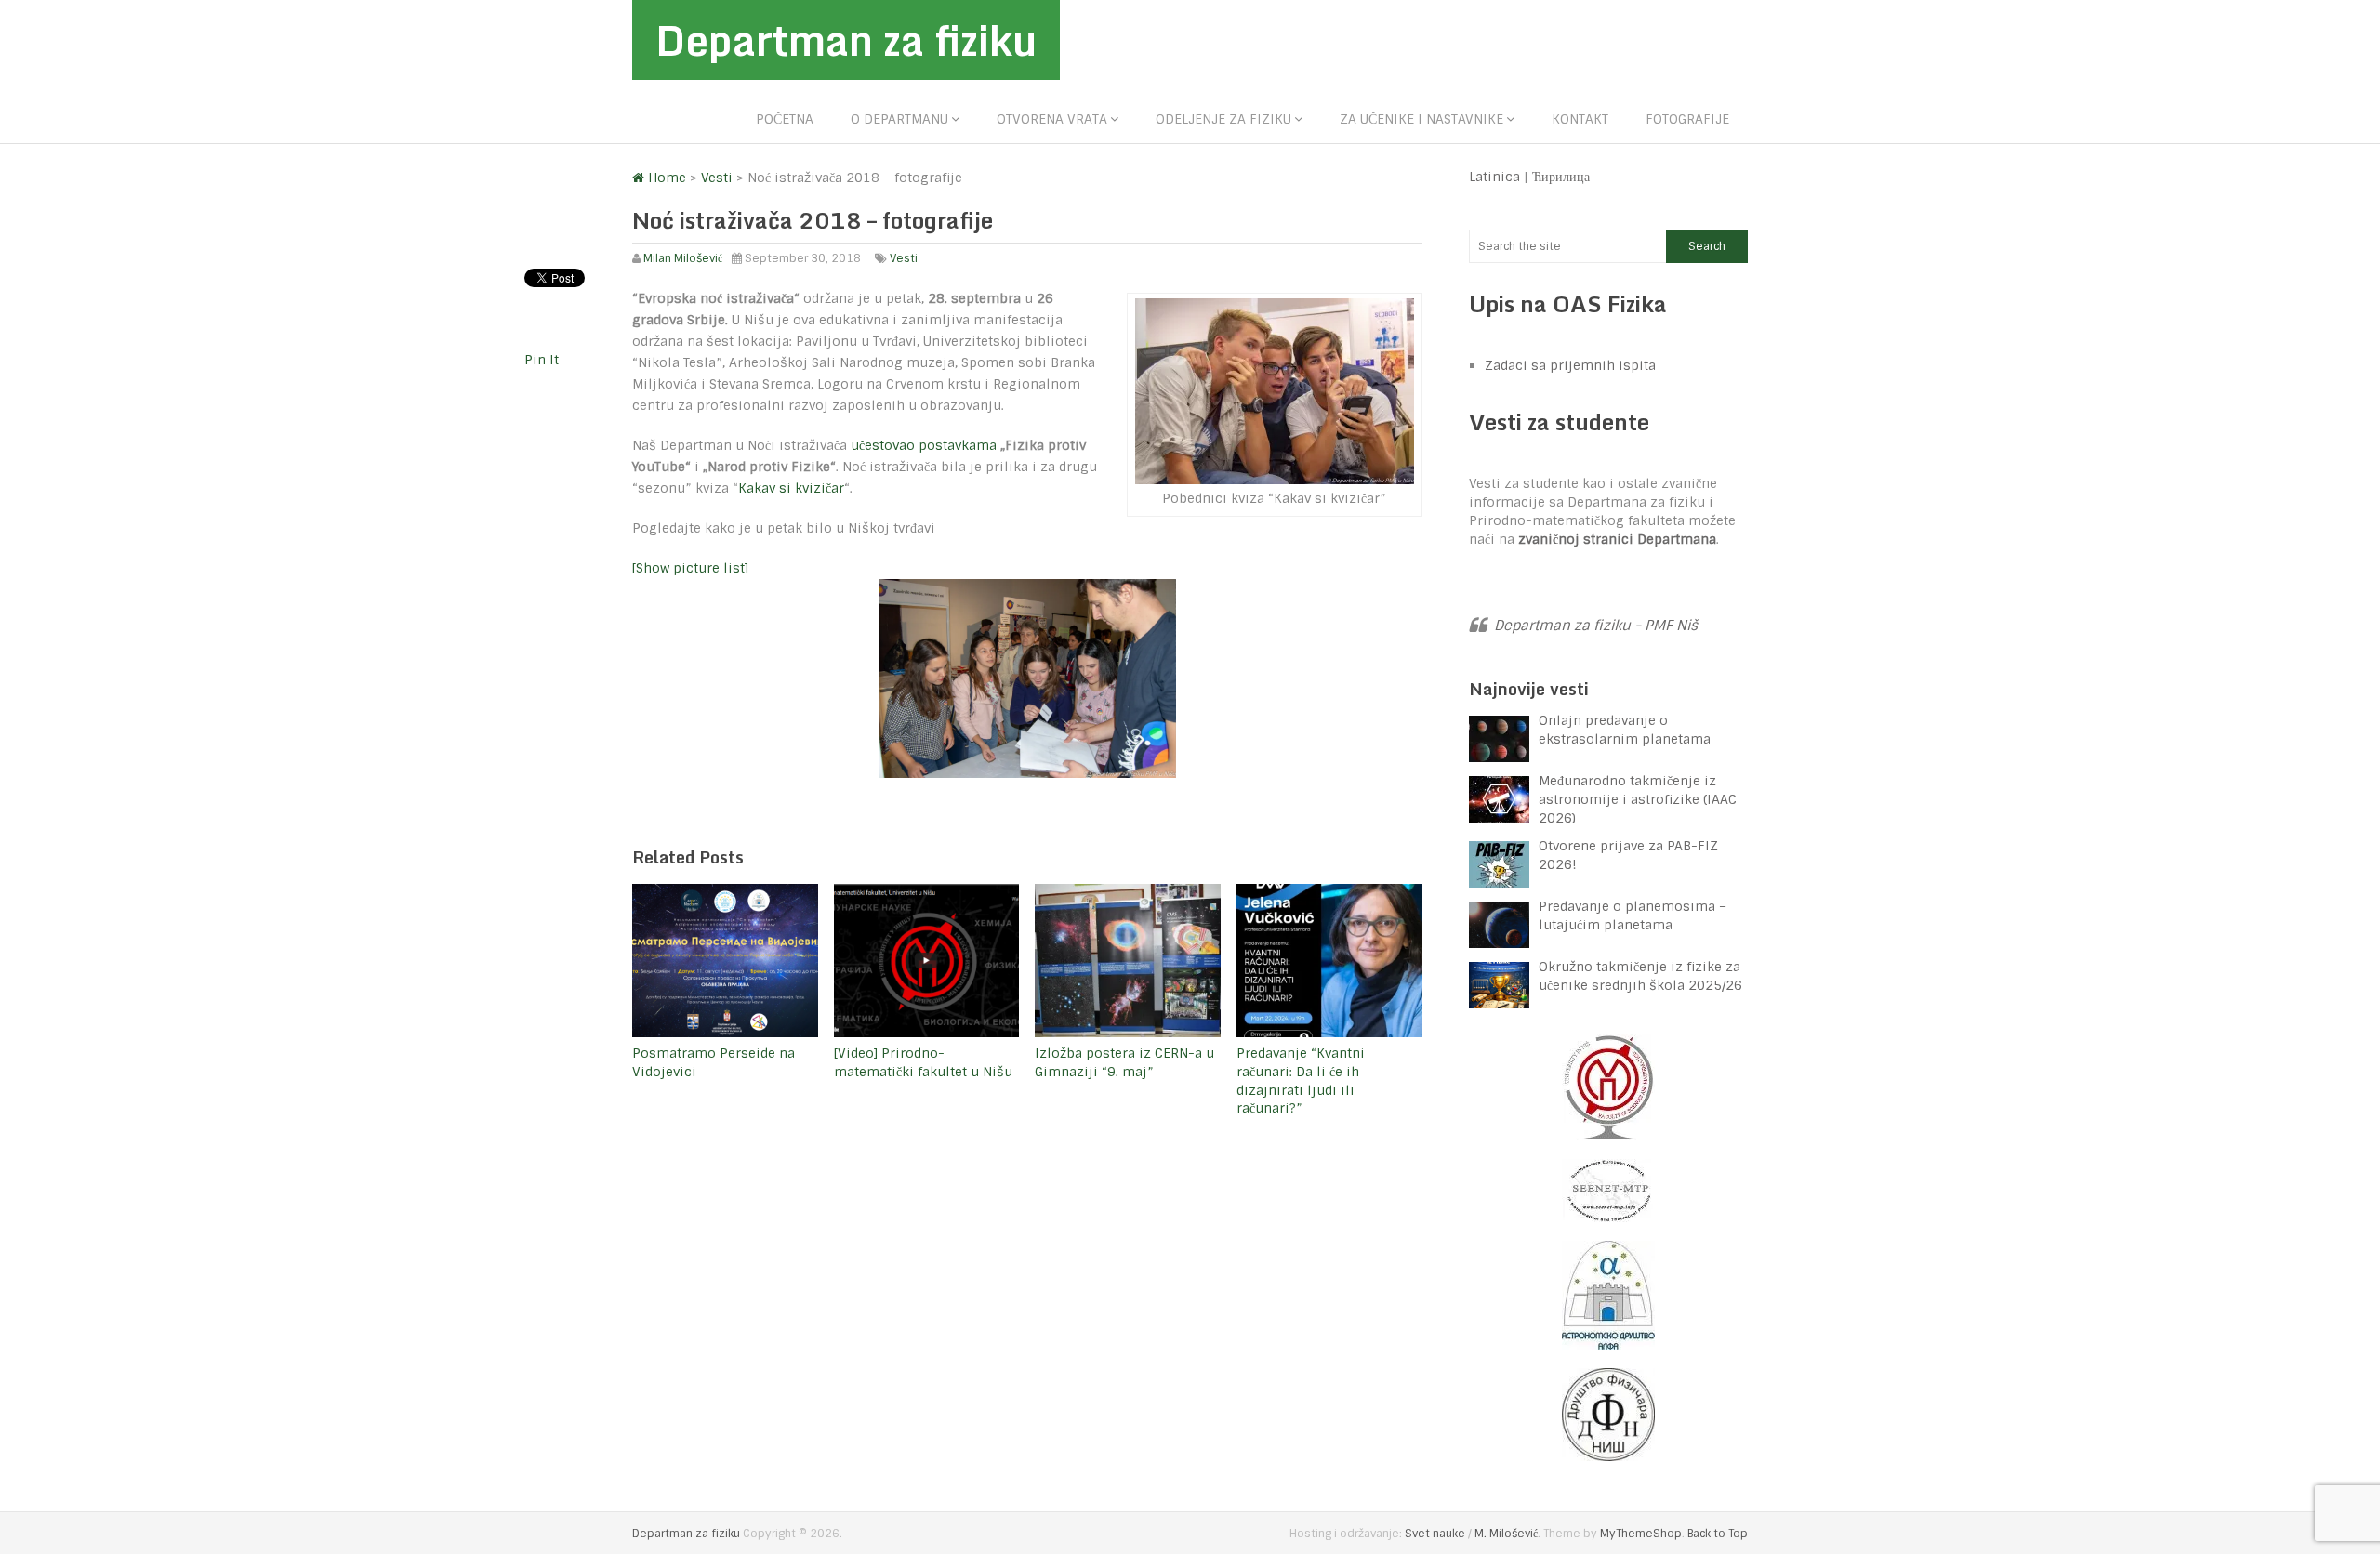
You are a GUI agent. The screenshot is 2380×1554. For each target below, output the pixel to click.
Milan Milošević (683, 258)
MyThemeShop (1641, 1534)
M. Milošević (1506, 1534)
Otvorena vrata (1052, 119)
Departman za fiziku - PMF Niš (1596, 626)
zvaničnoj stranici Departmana (1617, 539)
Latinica (1494, 177)
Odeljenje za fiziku (1223, 119)
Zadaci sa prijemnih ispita (1570, 365)
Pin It (542, 360)
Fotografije (1687, 119)
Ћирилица (1561, 177)
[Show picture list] (690, 568)
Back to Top (1718, 1534)
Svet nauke (1435, 1534)
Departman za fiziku (846, 40)
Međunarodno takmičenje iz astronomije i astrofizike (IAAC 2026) (1638, 799)
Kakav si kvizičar (791, 488)
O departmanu (899, 119)
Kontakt (1580, 119)
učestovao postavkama (924, 445)
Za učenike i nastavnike (1421, 119)
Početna (785, 119)
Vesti (904, 258)
